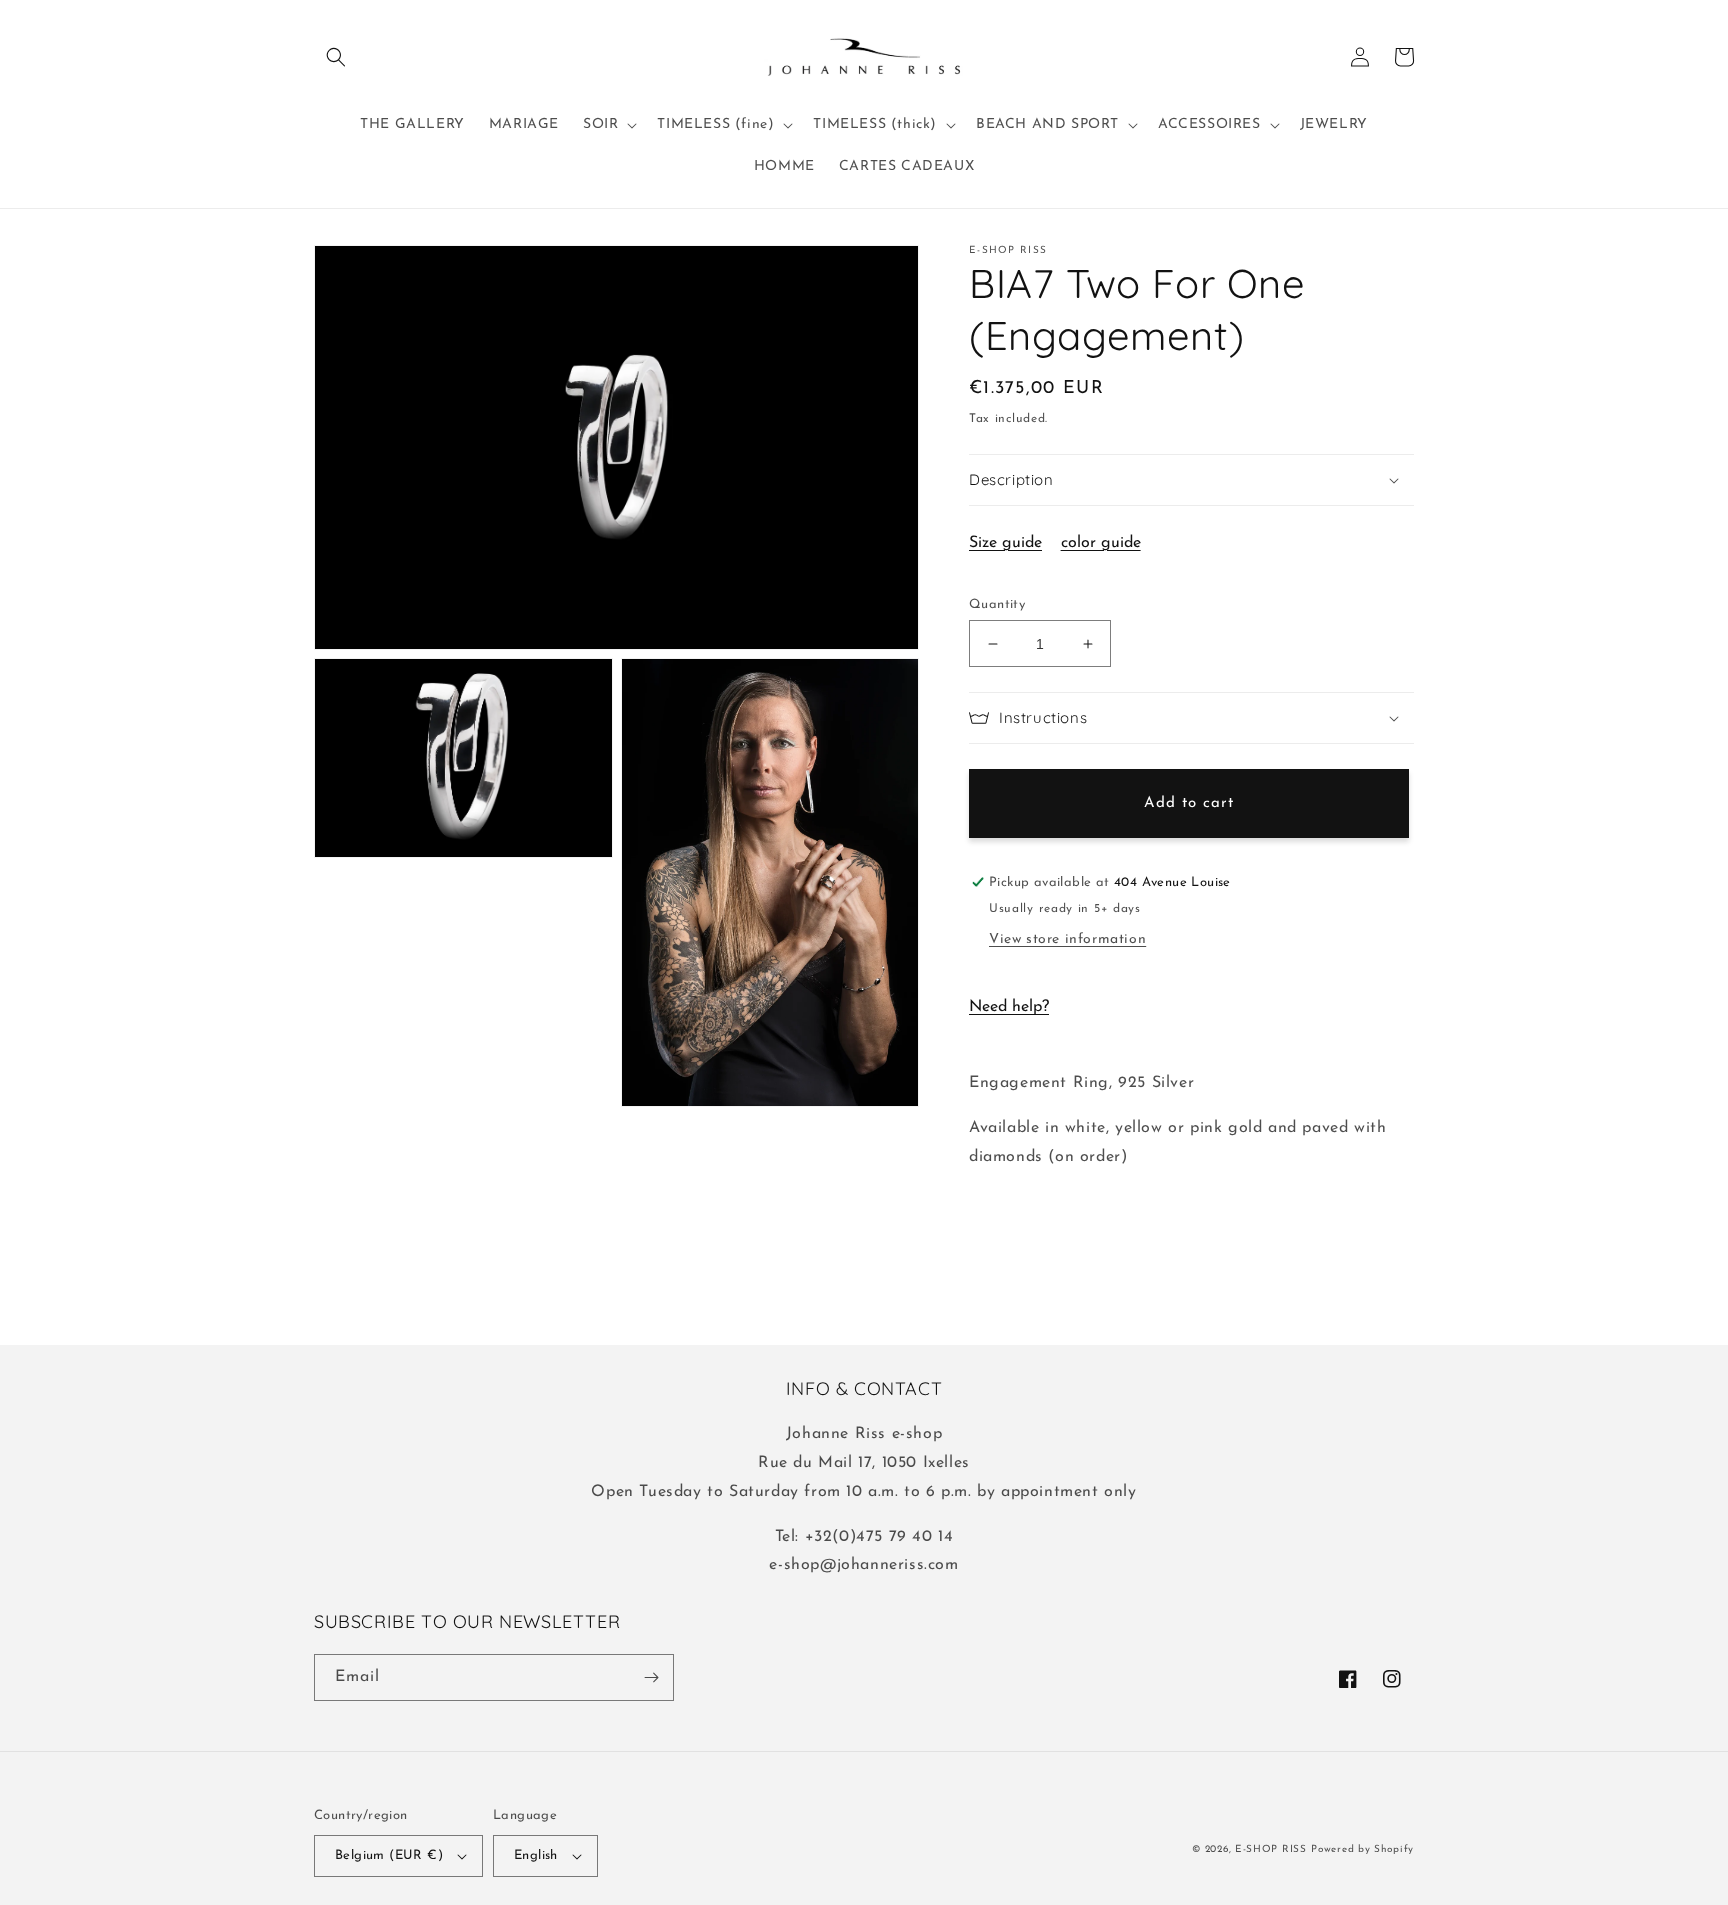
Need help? (1009, 1007)
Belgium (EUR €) (389, 1855)
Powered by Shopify (1362, 1849)
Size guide (1005, 543)
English (536, 1855)
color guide (1101, 543)
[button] (336, 57)
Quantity (997, 604)
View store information (1067, 939)
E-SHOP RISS (1271, 1849)
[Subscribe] (651, 1677)
